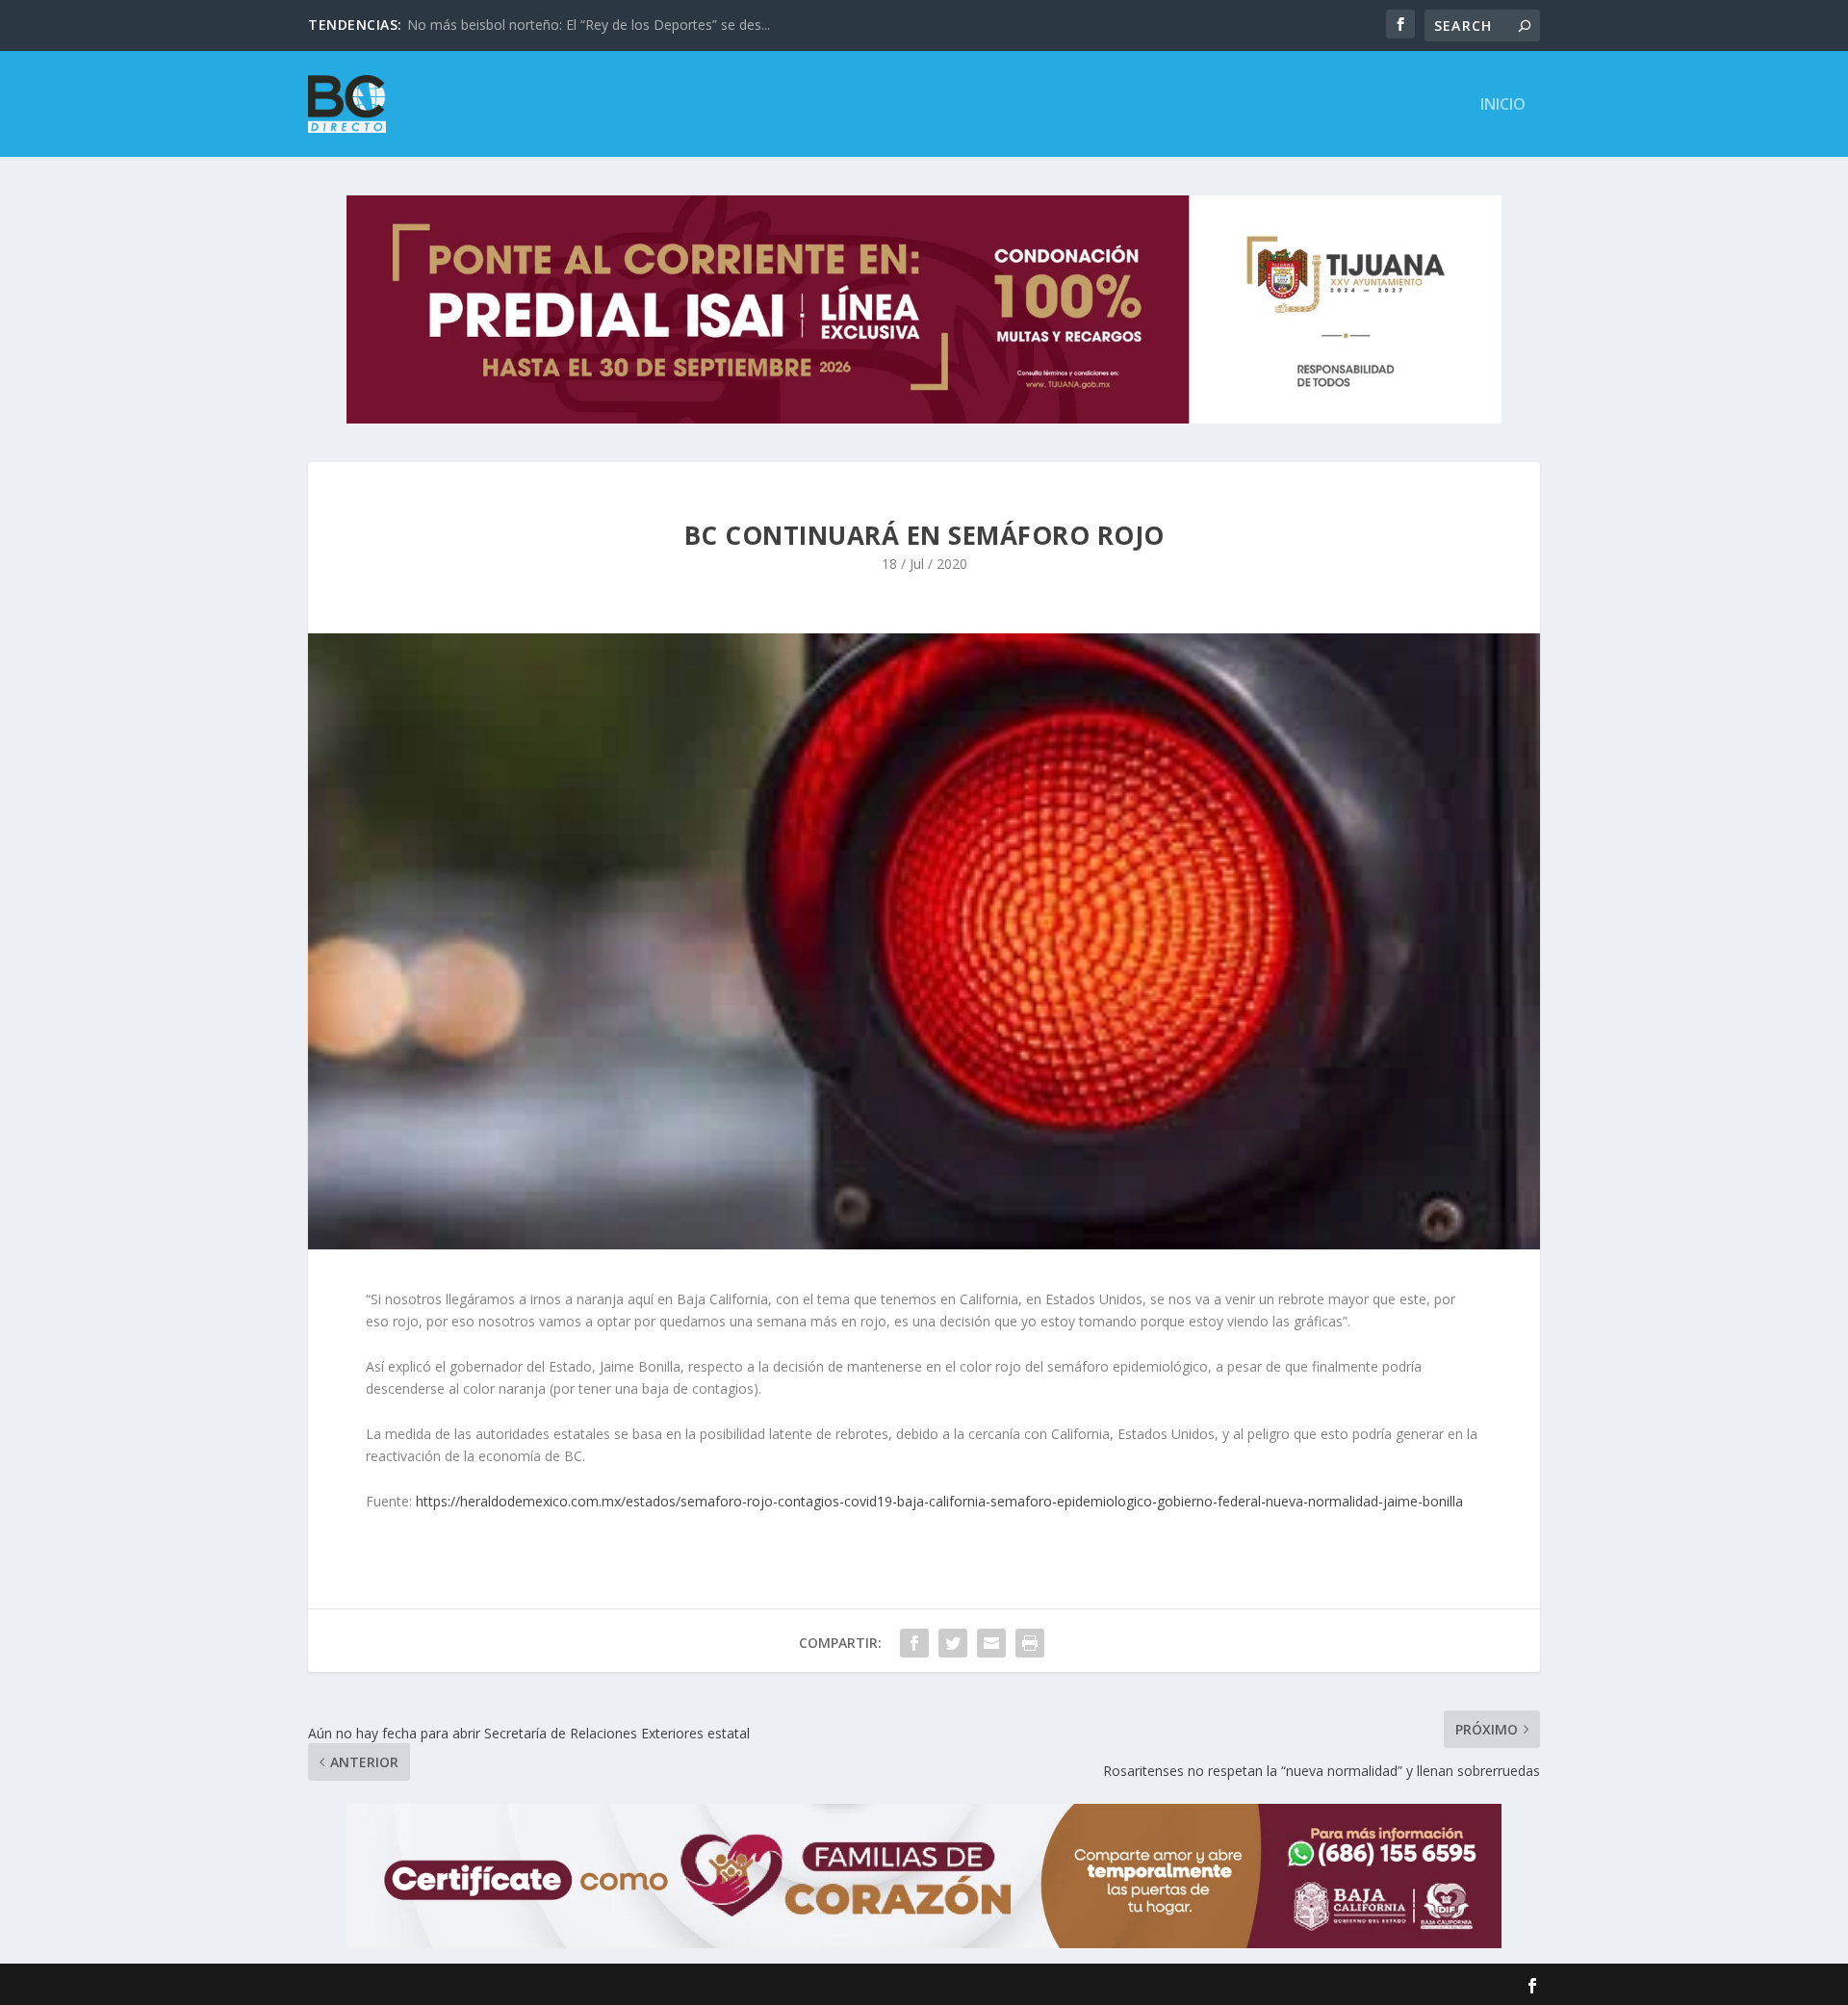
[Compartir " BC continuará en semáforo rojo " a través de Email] (991, 1643)
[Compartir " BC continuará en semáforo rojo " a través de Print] (1030, 1643)
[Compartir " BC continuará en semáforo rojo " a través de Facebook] (914, 1643)
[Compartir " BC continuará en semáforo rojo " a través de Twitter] (953, 1643)
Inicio (1503, 105)
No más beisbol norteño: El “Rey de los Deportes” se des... (589, 25)
